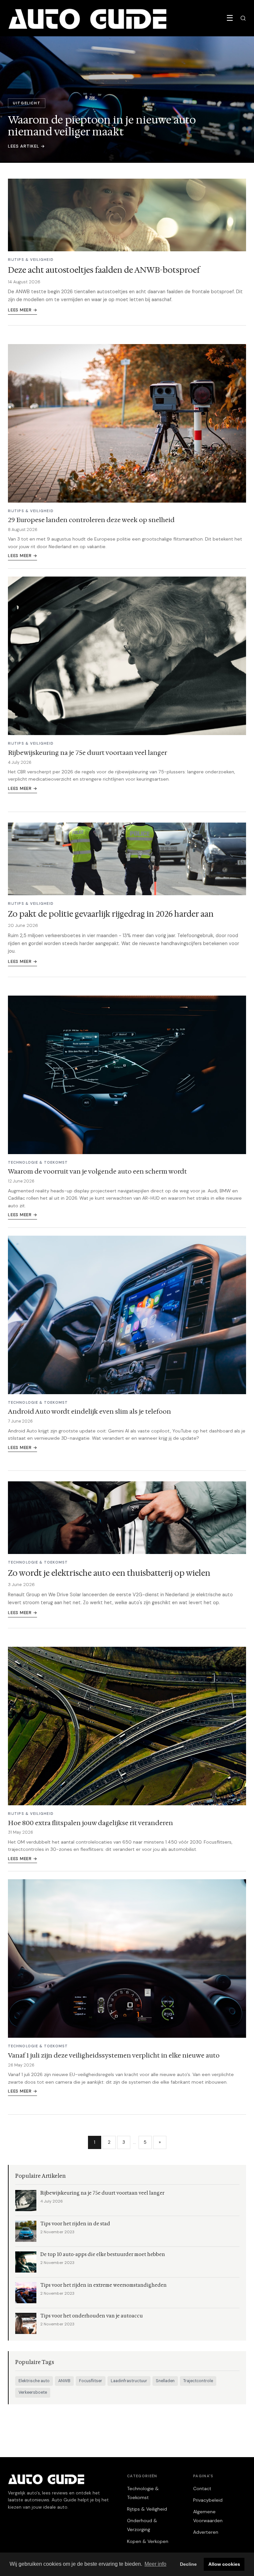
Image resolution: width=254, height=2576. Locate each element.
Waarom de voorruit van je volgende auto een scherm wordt (97, 1171)
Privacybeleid (208, 2500)
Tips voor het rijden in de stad (75, 2224)
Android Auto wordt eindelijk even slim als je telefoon (89, 1411)
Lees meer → (22, 310)
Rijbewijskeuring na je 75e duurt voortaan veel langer (87, 753)
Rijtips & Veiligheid (147, 2509)
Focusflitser (91, 2381)
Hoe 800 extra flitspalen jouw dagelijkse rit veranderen (90, 1823)
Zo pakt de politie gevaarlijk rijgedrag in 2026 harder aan (111, 914)
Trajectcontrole (198, 2381)
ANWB (64, 2381)
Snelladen (165, 2381)
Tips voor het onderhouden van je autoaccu (92, 2316)
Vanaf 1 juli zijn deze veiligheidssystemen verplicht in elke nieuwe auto (114, 2055)
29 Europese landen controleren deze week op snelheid (91, 520)
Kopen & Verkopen (148, 2541)
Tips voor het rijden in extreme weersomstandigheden (104, 2285)
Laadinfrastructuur (129, 2381)
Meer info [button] (155, 2564)
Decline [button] (188, 2564)
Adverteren (206, 2532)
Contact (202, 2488)
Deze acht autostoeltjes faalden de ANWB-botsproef (104, 270)
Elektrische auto (34, 2381)
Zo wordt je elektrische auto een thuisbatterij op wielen (109, 1573)
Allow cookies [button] (224, 2564)
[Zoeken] (243, 18)
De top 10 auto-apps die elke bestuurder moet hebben (103, 2255)
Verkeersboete (33, 2392)
